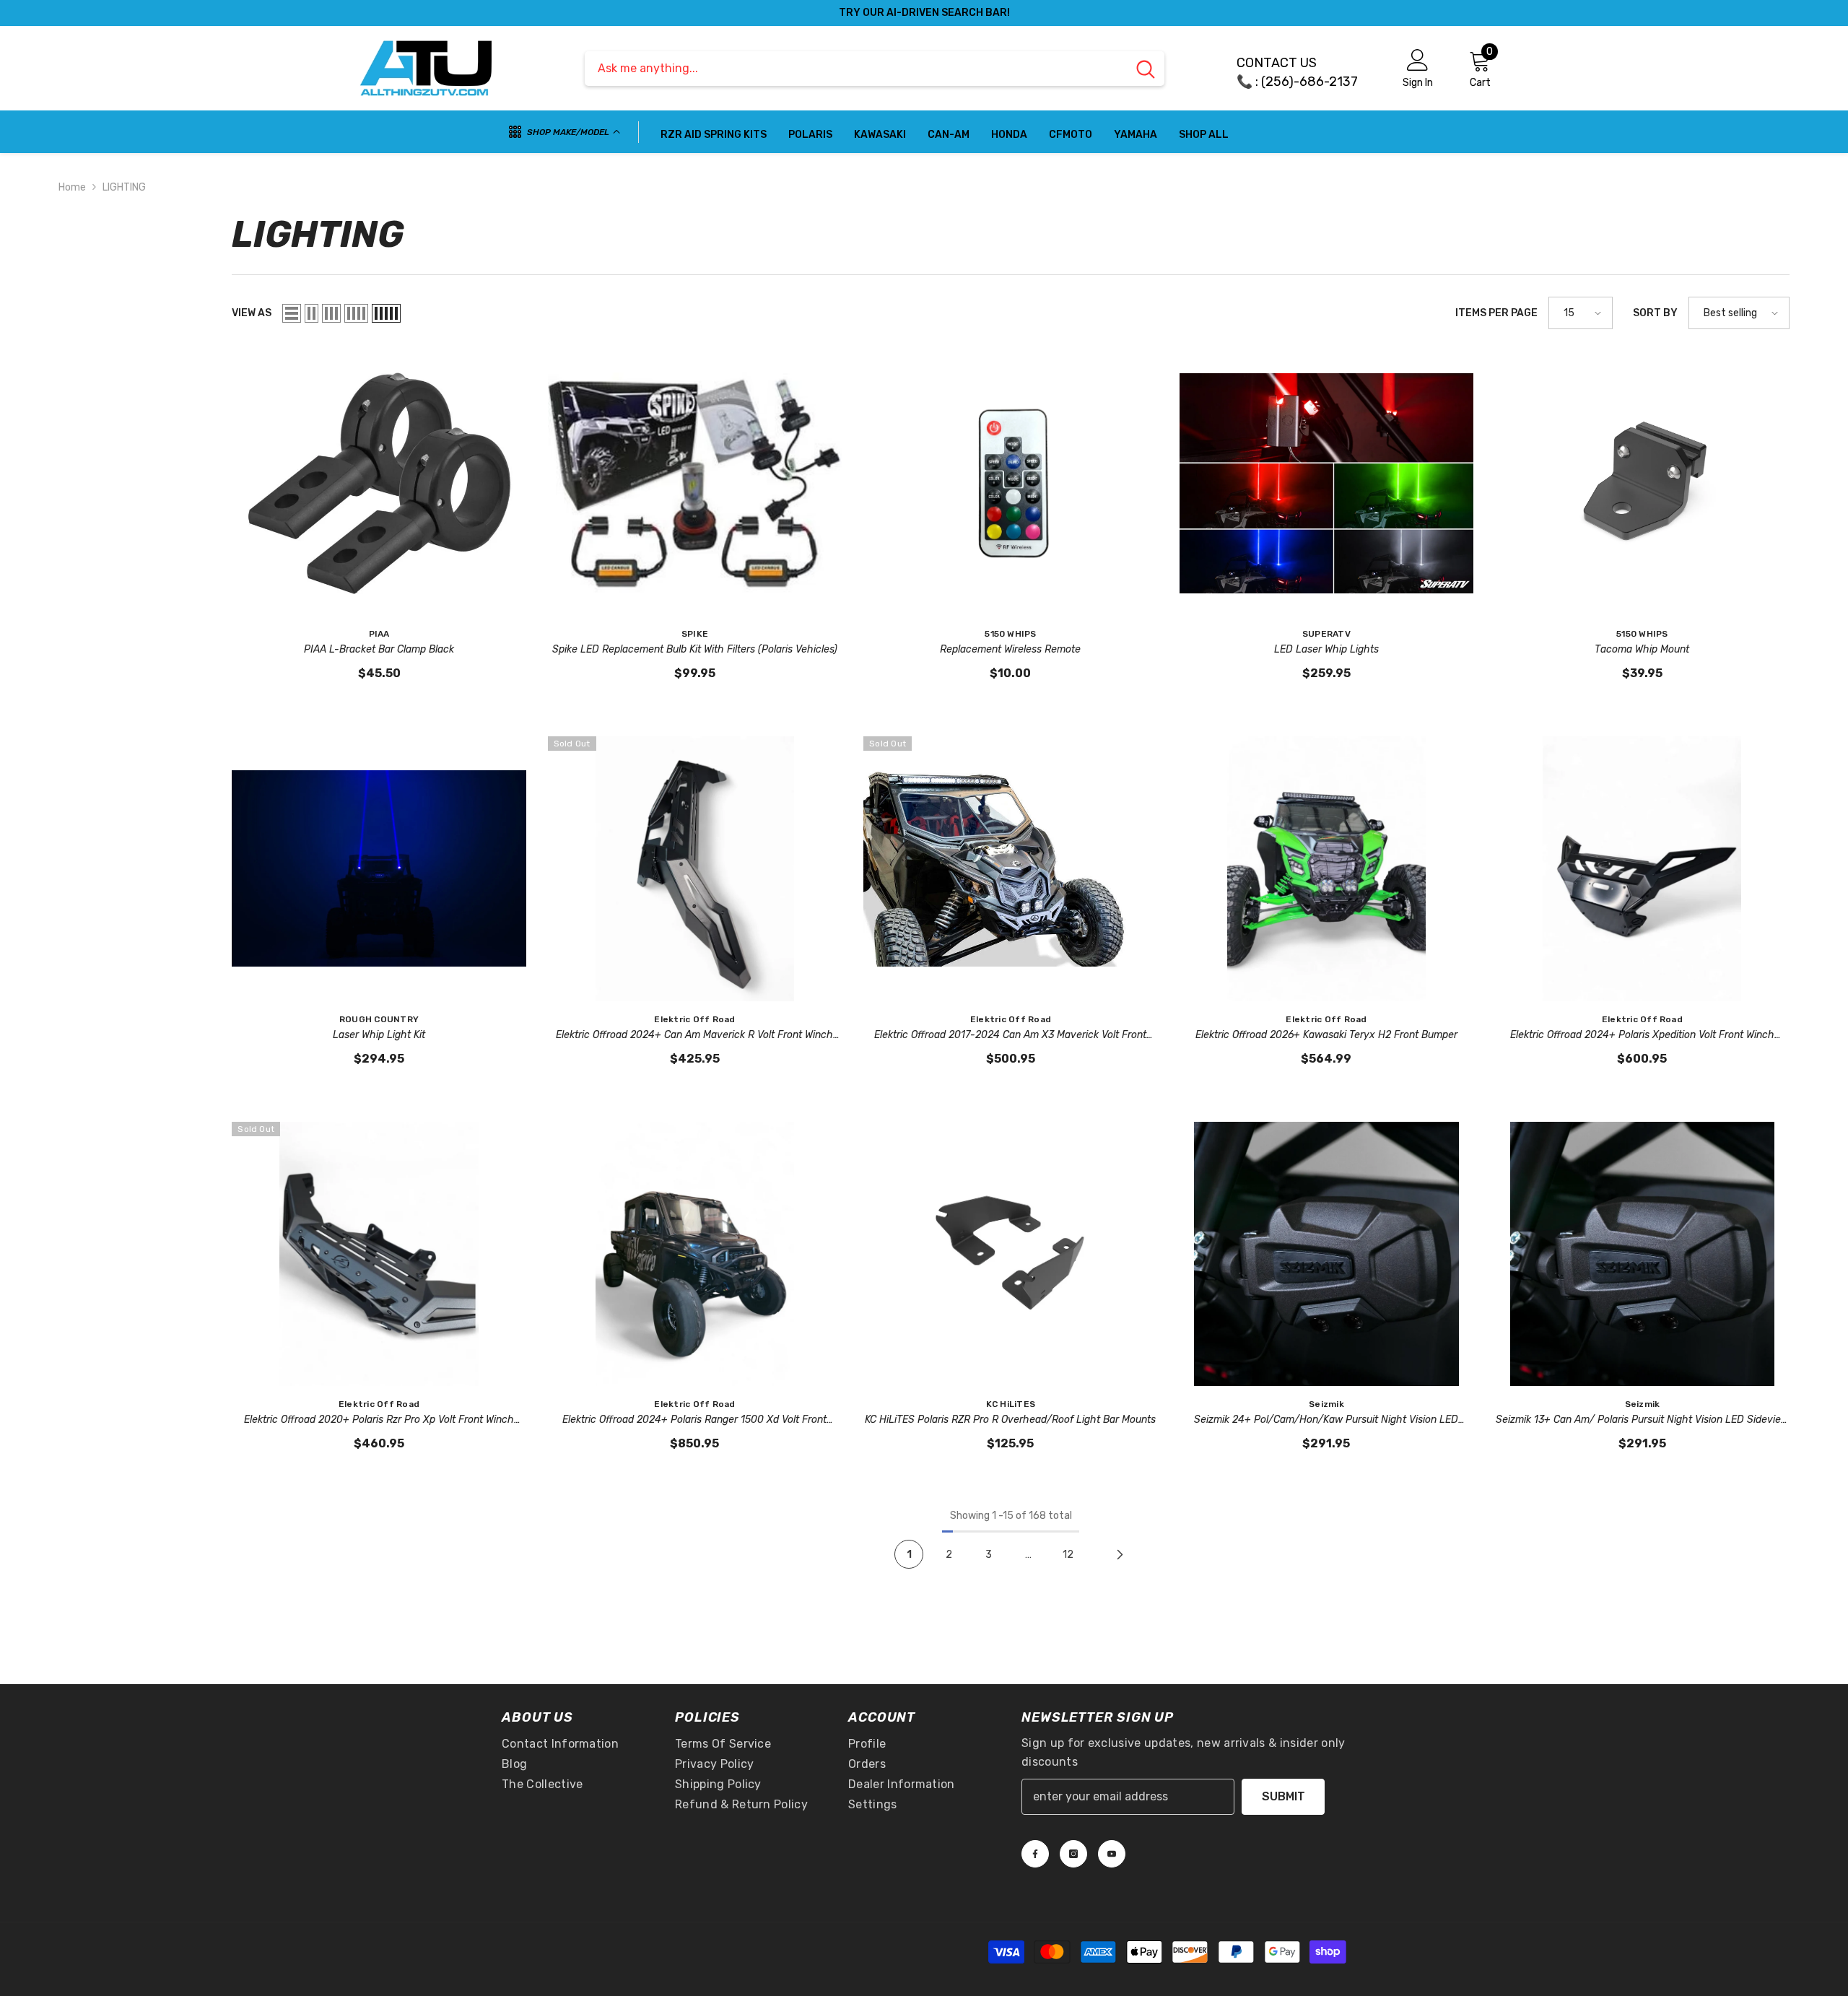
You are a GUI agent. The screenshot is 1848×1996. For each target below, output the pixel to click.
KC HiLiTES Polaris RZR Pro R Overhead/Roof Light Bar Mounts (1010, 1420)
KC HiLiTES (1011, 1404)
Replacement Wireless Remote (1010, 649)
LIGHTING (124, 187)
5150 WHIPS (1010, 634)
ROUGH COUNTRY (379, 1019)
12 (1068, 1555)
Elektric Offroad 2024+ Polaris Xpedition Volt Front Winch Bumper (1642, 1036)
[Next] (1120, 1554)
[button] (292, 313)
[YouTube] (1112, 1854)
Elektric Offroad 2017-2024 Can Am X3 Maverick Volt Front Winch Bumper (1010, 1036)
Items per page (1496, 313)
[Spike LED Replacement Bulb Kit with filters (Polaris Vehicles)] (695, 483)
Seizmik (1326, 1404)
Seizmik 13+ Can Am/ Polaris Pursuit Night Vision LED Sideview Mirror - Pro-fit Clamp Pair (1642, 1421)
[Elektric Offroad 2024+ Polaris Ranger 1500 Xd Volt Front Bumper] (695, 1254)
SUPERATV (1326, 634)
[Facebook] (1035, 1854)
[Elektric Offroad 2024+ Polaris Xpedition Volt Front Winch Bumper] (1642, 869)
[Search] (875, 69)
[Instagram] (1073, 1854)
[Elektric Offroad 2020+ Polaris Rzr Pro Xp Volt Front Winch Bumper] (379, 1254)
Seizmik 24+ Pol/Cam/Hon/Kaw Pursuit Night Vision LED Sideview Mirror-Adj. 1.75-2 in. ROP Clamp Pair (1326, 1421)
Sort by (1655, 313)
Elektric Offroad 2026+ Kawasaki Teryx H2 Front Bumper (1326, 1035)
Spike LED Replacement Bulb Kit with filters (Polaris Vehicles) (695, 649)
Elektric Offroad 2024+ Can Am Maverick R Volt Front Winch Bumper (694, 1036)
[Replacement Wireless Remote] (1010, 483)
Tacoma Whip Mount (1642, 649)
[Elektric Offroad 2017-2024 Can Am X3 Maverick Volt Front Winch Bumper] (1010, 869)
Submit (1283, 1796)
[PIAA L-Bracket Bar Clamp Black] (379, 483)
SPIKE (695, 634)
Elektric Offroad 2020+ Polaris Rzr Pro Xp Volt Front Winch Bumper (379, 1421)
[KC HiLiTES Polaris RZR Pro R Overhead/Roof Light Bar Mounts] (1010, 1254)
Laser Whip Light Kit (379, 1035)
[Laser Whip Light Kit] (379, 869)
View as (252, 313)
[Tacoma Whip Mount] (1642, 483)
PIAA (379, 634)
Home (72, 187)
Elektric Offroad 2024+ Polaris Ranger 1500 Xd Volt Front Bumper (694, 1421)
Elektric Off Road (694, 1019)
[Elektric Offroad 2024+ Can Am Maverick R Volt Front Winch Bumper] (695, 869)
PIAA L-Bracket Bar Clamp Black (379, 649)
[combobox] (856, 69)
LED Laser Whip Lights (1326, 649)
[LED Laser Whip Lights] (1326, 483)
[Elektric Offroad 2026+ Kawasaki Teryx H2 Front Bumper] (1326, 869)
